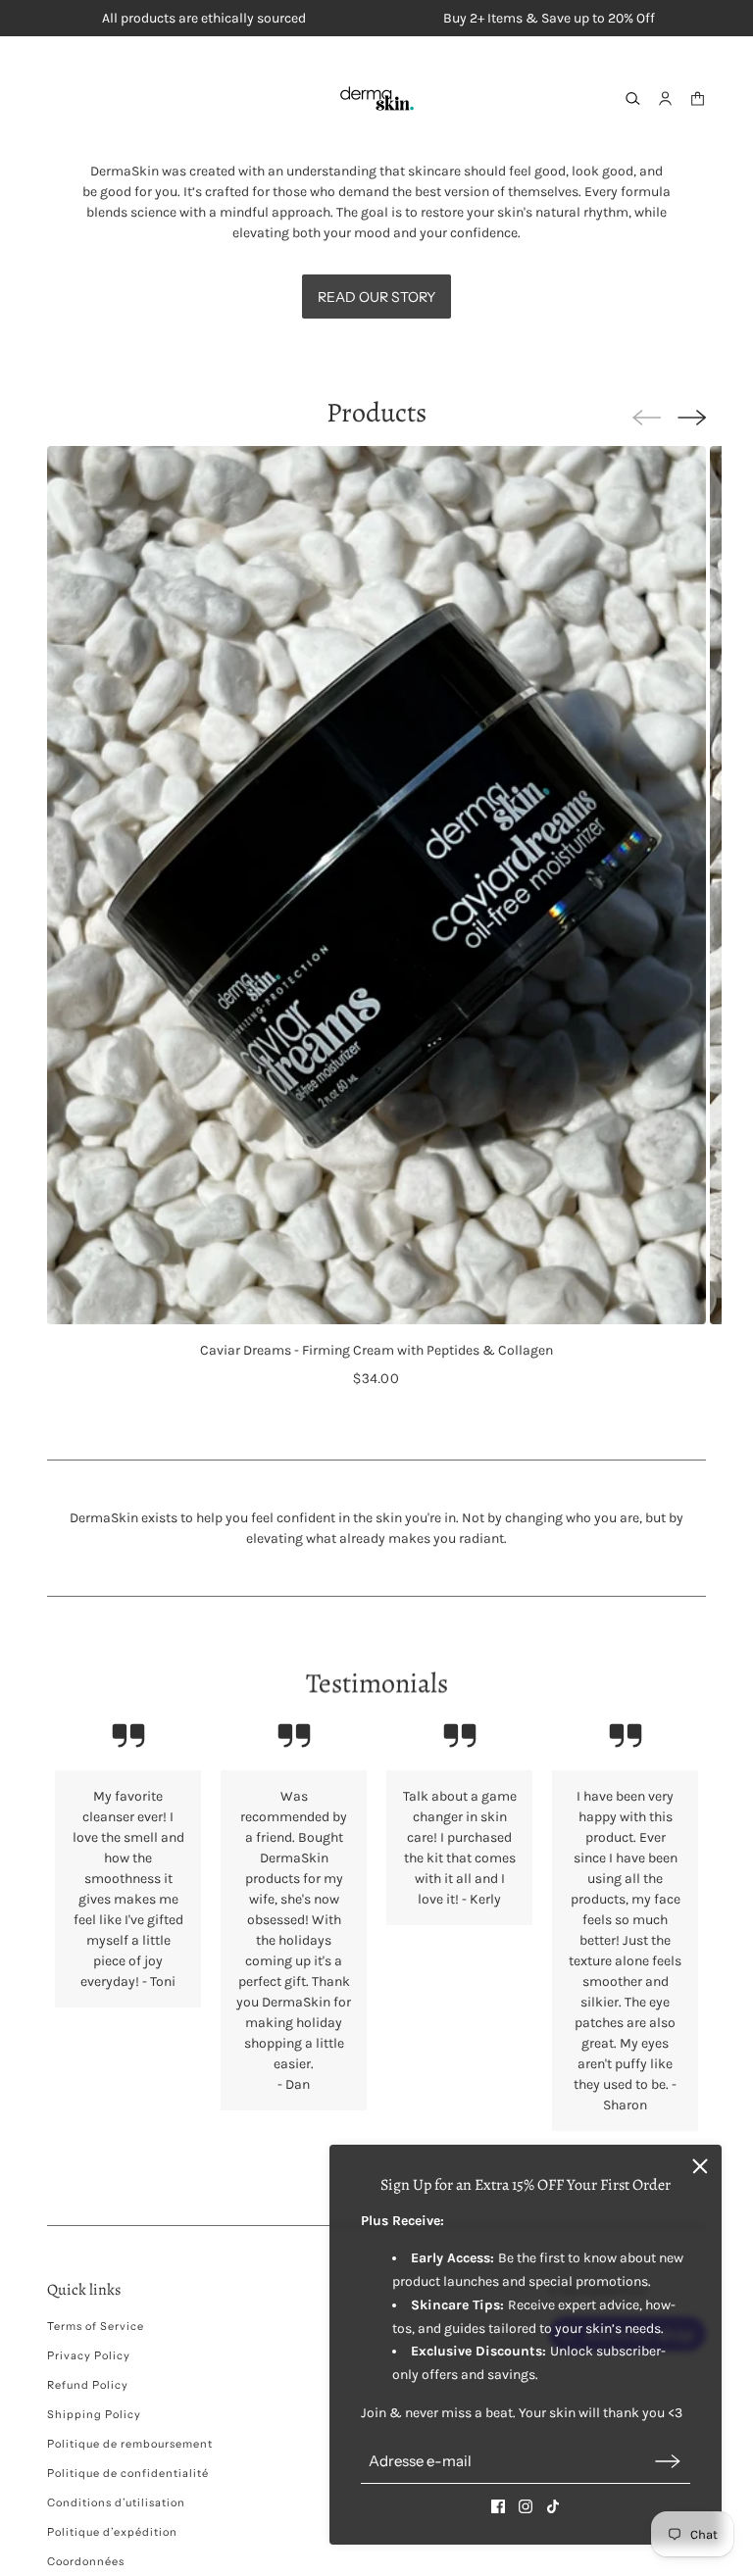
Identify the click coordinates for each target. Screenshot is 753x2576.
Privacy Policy (89, 2355)
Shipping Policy (94, 2414)
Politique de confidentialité (128, 2473)
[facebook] (498, 2506)
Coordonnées (86, 2561)
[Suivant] (692, 418)
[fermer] (700, 2166)
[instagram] (526, 2506)
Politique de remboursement (130, 2444)
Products (376, 413)
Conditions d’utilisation (116, 2502)
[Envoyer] (668, 2461)
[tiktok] (553, 2506)
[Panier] (698, 99)
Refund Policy (88, 2385)
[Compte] (665, 99)
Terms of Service (96, 2326)
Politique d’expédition (112, 2532)
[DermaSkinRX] (377, 99)
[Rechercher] (633, 99)
